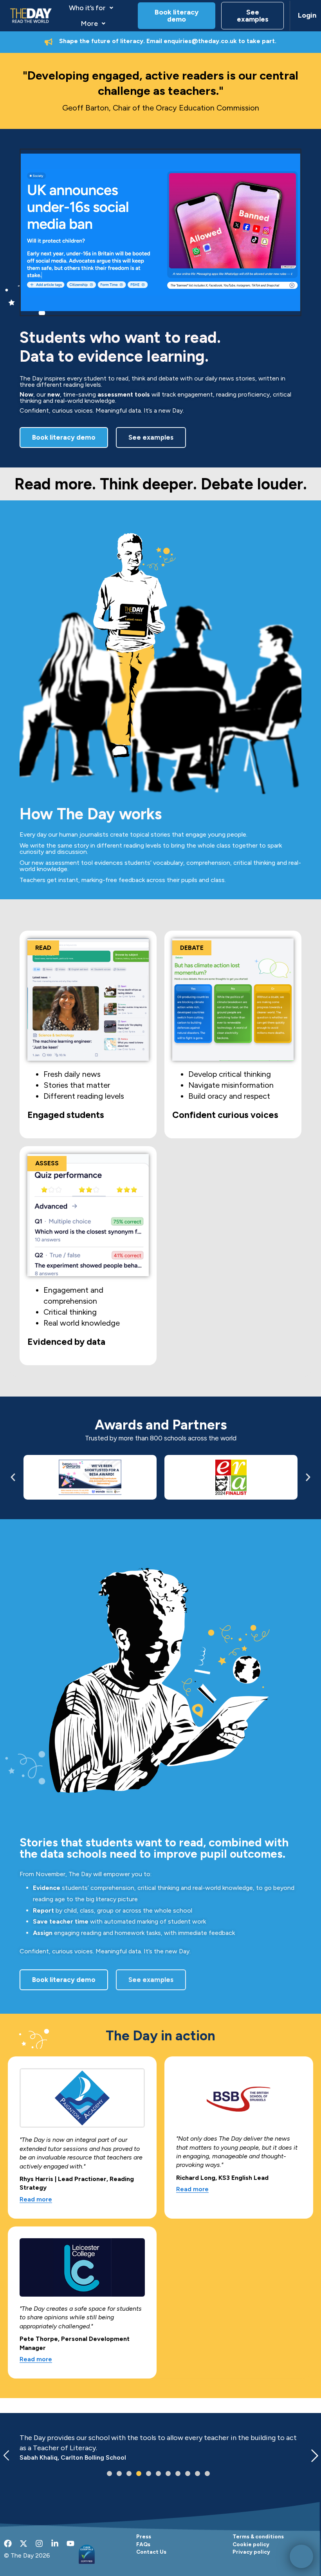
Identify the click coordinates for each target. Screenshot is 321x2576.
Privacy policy (251, 2552)
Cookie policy (251, 2544)
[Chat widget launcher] (301, 2556)
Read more (36, 2200)
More (89, 24)
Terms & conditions (258, 2536)
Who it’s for (87, 8)
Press (144, 2536)
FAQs (143, 2544)
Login (306, 15)
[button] (91, 8)
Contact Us (151, 2552)
